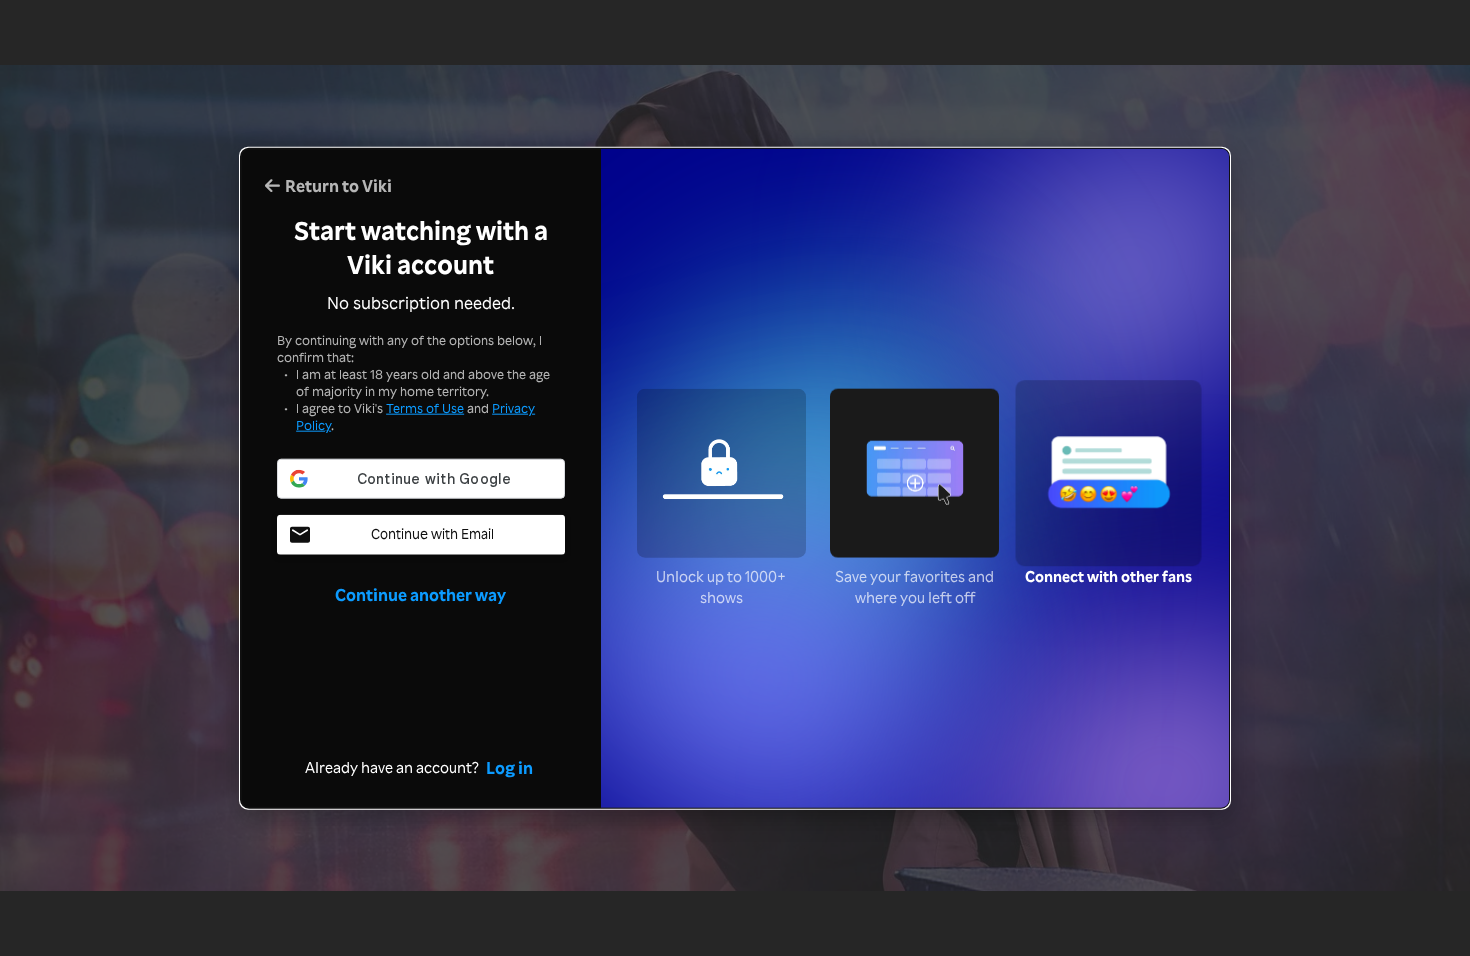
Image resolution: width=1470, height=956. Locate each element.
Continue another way (420, 593)
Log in (509, 766)
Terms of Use (425, 408)
